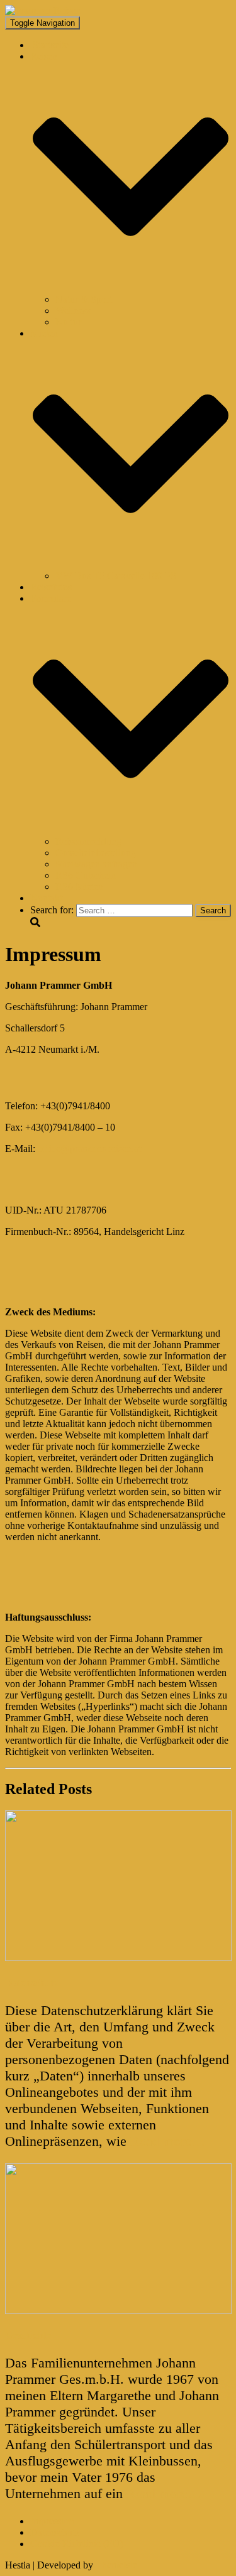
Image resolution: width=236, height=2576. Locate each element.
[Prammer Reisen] (43, 10)
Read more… (166, 2141)
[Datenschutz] (118, 1958)
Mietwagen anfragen (96, 864)
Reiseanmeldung (88, 841)
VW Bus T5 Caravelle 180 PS (116, 576)
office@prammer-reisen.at (89, 1149)
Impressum (52, 2521)
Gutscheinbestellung (96, 853)
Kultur (68, 322)
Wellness (73, 311)
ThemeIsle (116, 2565)
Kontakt (46, 898)
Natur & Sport (84, 299)
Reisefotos (51, 587)
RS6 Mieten (79, 887)
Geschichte (28, 2335)
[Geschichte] (118, 2311)
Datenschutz (31, 1983)
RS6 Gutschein (86, 875)
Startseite (49, 45)
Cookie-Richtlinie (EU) (77, 2544)
